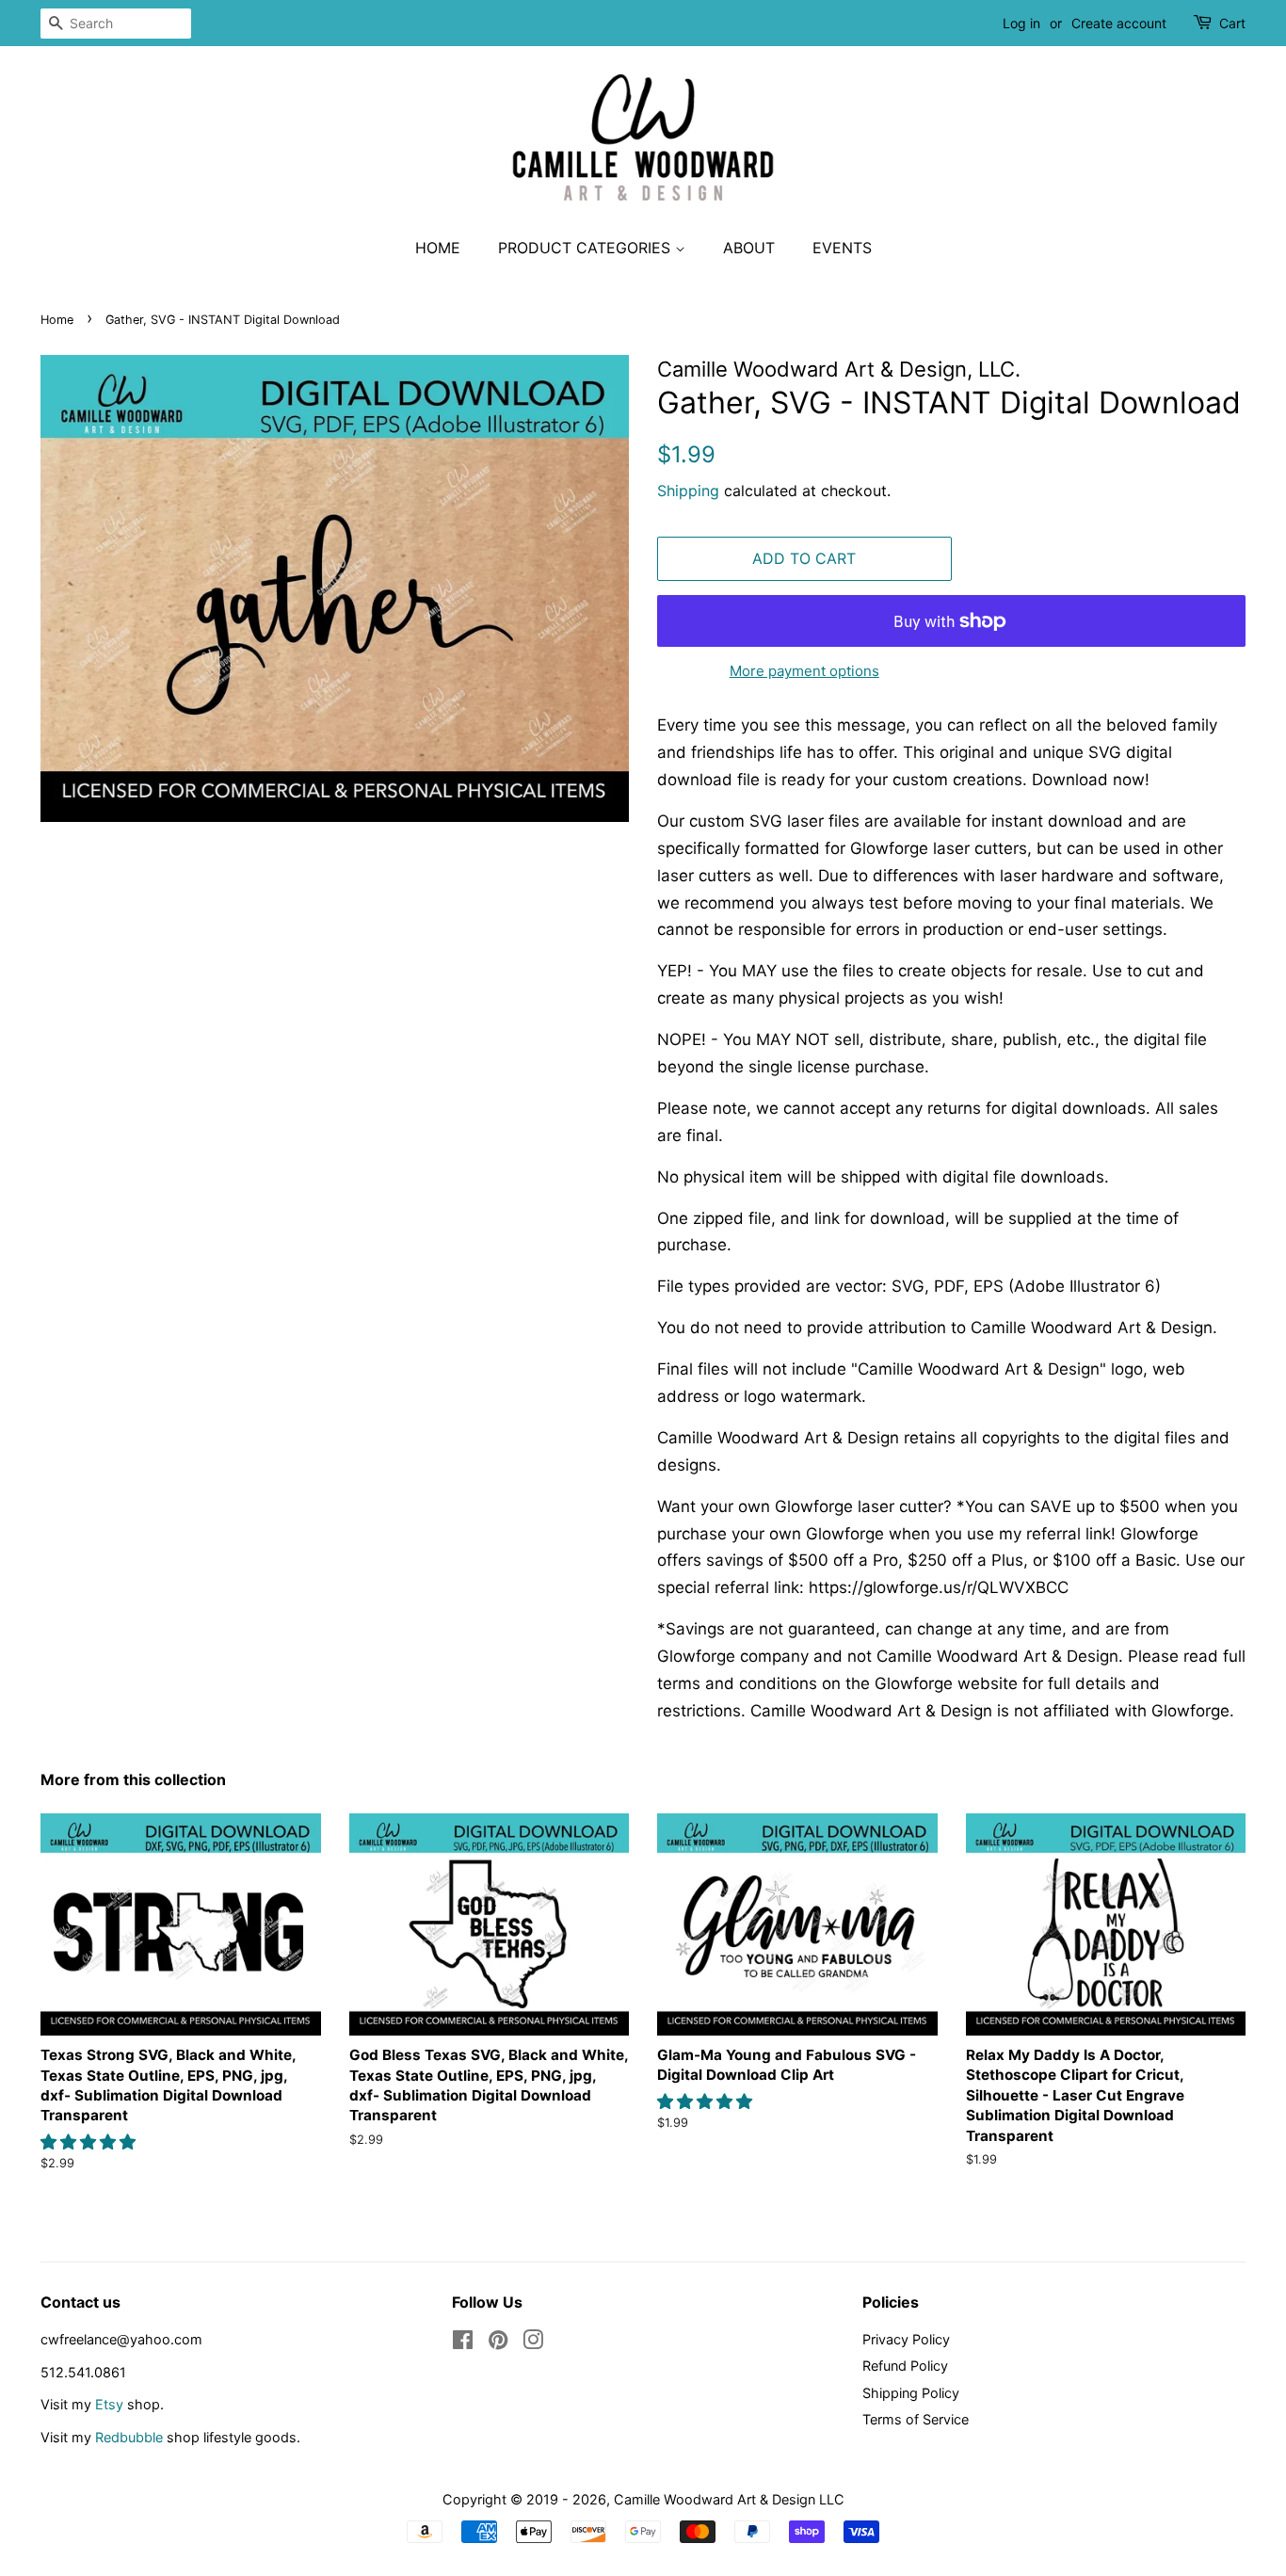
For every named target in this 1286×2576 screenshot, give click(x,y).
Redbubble (129, 2437)
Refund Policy (905, 2366)
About (749, 248)
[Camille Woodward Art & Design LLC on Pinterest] (498, 2343)
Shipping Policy (911, 2393)
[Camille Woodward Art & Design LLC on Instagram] (533, 2343)
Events (842, 248)
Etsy (109, 2404)
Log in (1021, 23)
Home (438, 248)
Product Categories (587, 248)
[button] (90, 2142)
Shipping (688, 491)
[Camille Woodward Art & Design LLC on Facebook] (463, 2343)
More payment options (804, 671)
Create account (1119, 23)
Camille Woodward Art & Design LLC (729, 2499)
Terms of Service (916, 2419)
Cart (1232, 23)
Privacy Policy (906, 2339)
